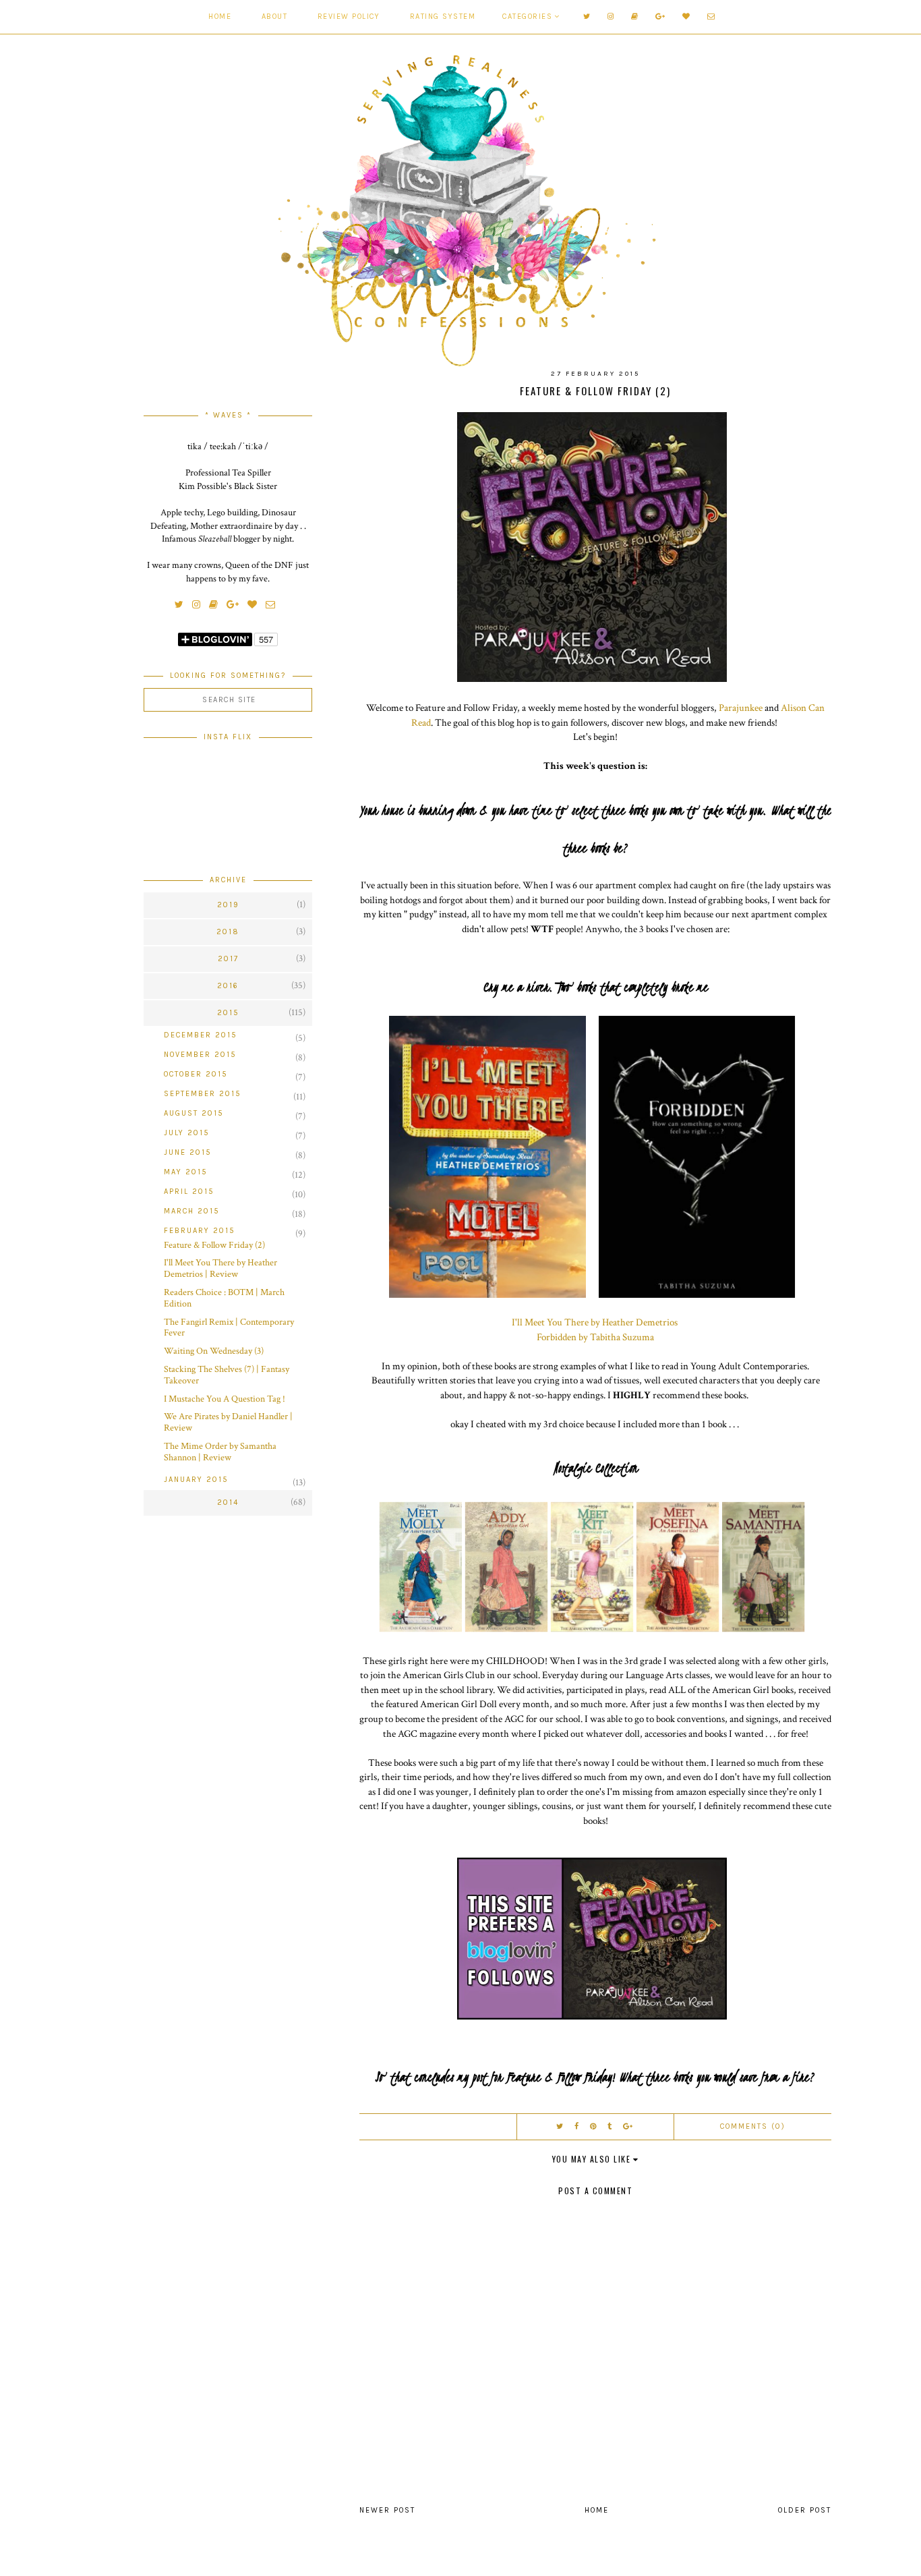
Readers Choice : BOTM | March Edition (224, 1298)
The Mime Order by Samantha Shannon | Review (220, 1452)
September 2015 (203, 1094)
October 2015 (196, 1074)
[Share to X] (560, 2126)
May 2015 (186, 1172)
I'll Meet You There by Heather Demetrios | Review (220, 1268)
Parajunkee (741, 708)
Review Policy (349, 17)
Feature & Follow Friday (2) (214, 1245)
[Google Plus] (664, 17)
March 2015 (192, 1211)
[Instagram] (615, 17)
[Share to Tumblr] (610, 2126)
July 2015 (187, 1133)
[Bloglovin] (690, 17)
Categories (527, 17)
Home (220, 17)
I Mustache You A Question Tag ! (225, 1399)
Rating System (443, 17)
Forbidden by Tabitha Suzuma (595, 1337)
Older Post (805, 2510)
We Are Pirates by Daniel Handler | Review (228, 1422)
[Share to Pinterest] (594, 2126)
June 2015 (188, 1152)
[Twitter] (591, 17)
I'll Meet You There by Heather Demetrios (595, 1322)
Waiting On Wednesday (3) (214, 1351)
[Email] (715, 17)
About (275, 17)
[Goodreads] (638, 17)
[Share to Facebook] (577, 2126)
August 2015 (194, 1113)
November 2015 (200, 1055)
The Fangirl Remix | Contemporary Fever (229, 1328)
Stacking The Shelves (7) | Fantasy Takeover (227, 1375)
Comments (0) (753, 2126)
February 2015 (200, 1231)
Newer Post (387, 2510)
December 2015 (201, 1035)
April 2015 (189, 1192)
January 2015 (196, 1480)
